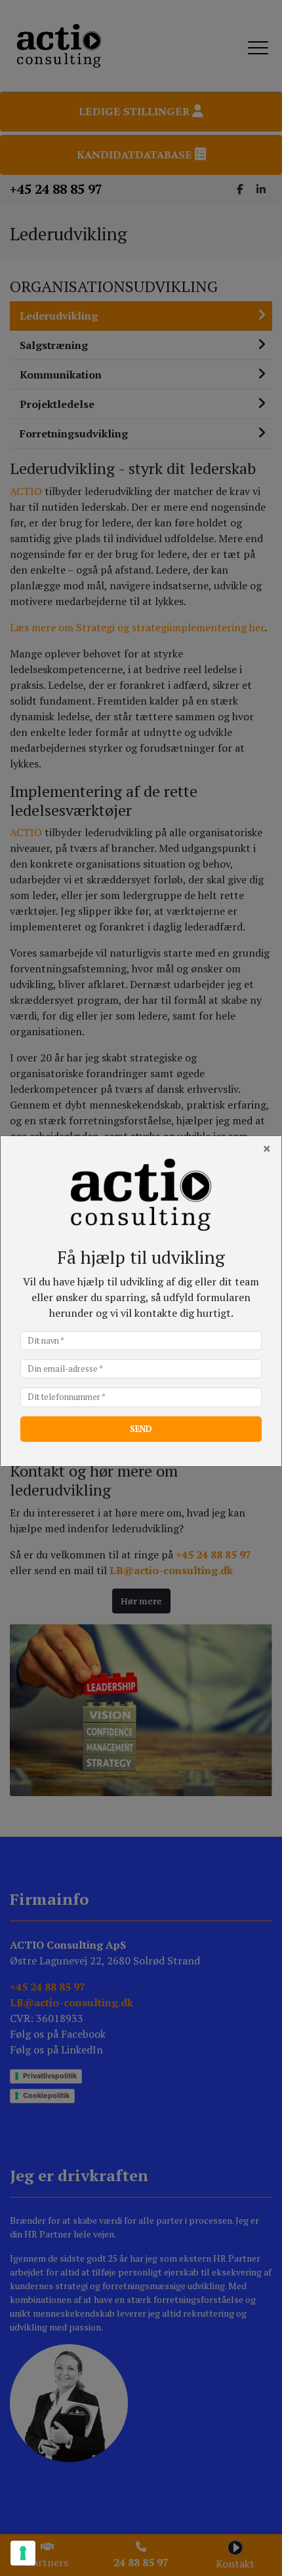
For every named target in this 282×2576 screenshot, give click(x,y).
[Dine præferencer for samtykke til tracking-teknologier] (23, 2553)
